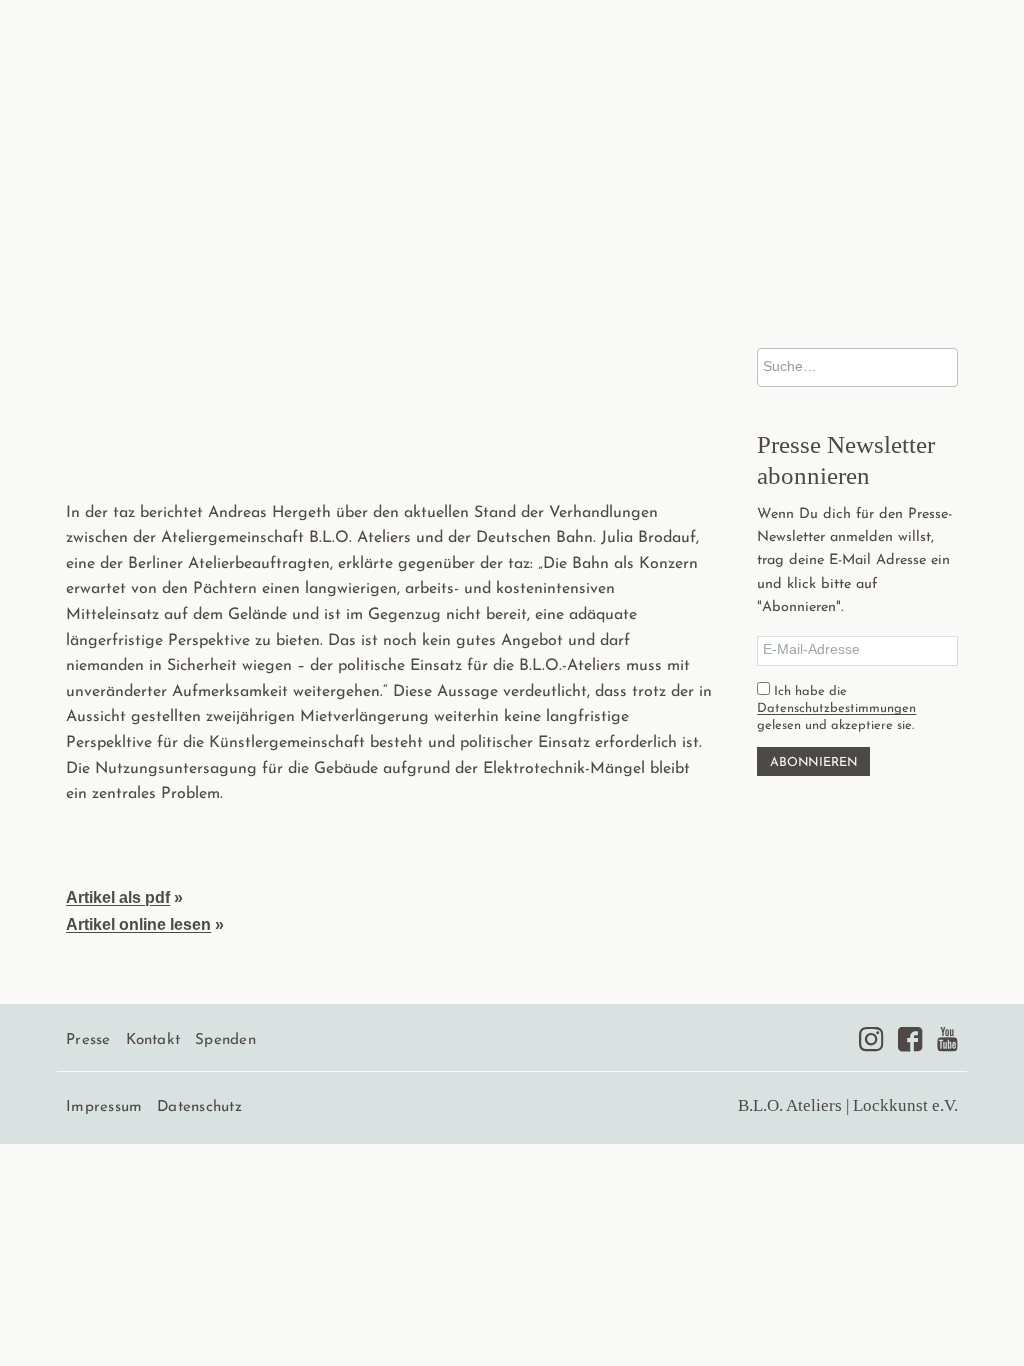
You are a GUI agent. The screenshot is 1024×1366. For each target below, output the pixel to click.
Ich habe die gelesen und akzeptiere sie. (836, 708)
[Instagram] (871, 1039)
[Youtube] (947, 1039)
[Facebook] (910, 1039)
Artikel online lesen (138, 924)
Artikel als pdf (118, 897)
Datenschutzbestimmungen (836, 708)
